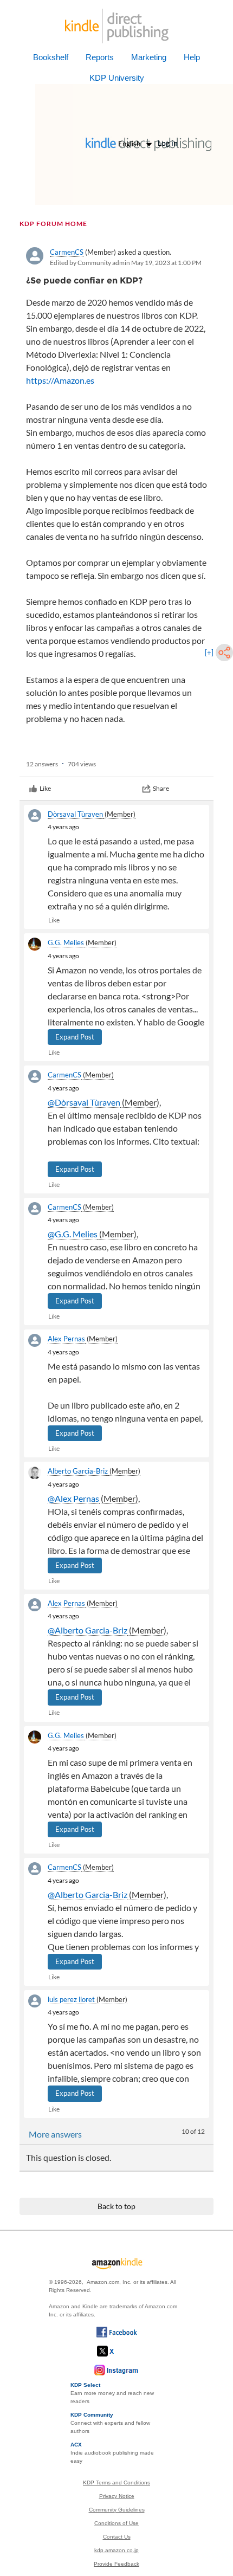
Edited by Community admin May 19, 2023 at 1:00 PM (126, 263)
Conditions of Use (116, 2523)
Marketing (149, 57)
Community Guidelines (117, 2510)
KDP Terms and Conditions (116, 2483)
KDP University (117, 78)
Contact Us (117, 2537)
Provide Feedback (116, 2564)
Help (192, 57)
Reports (100, 57)
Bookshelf (51, 57)
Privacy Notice (117, 2496)
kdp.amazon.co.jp (116, 2550)
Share (161, 788)
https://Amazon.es (60, 380)
